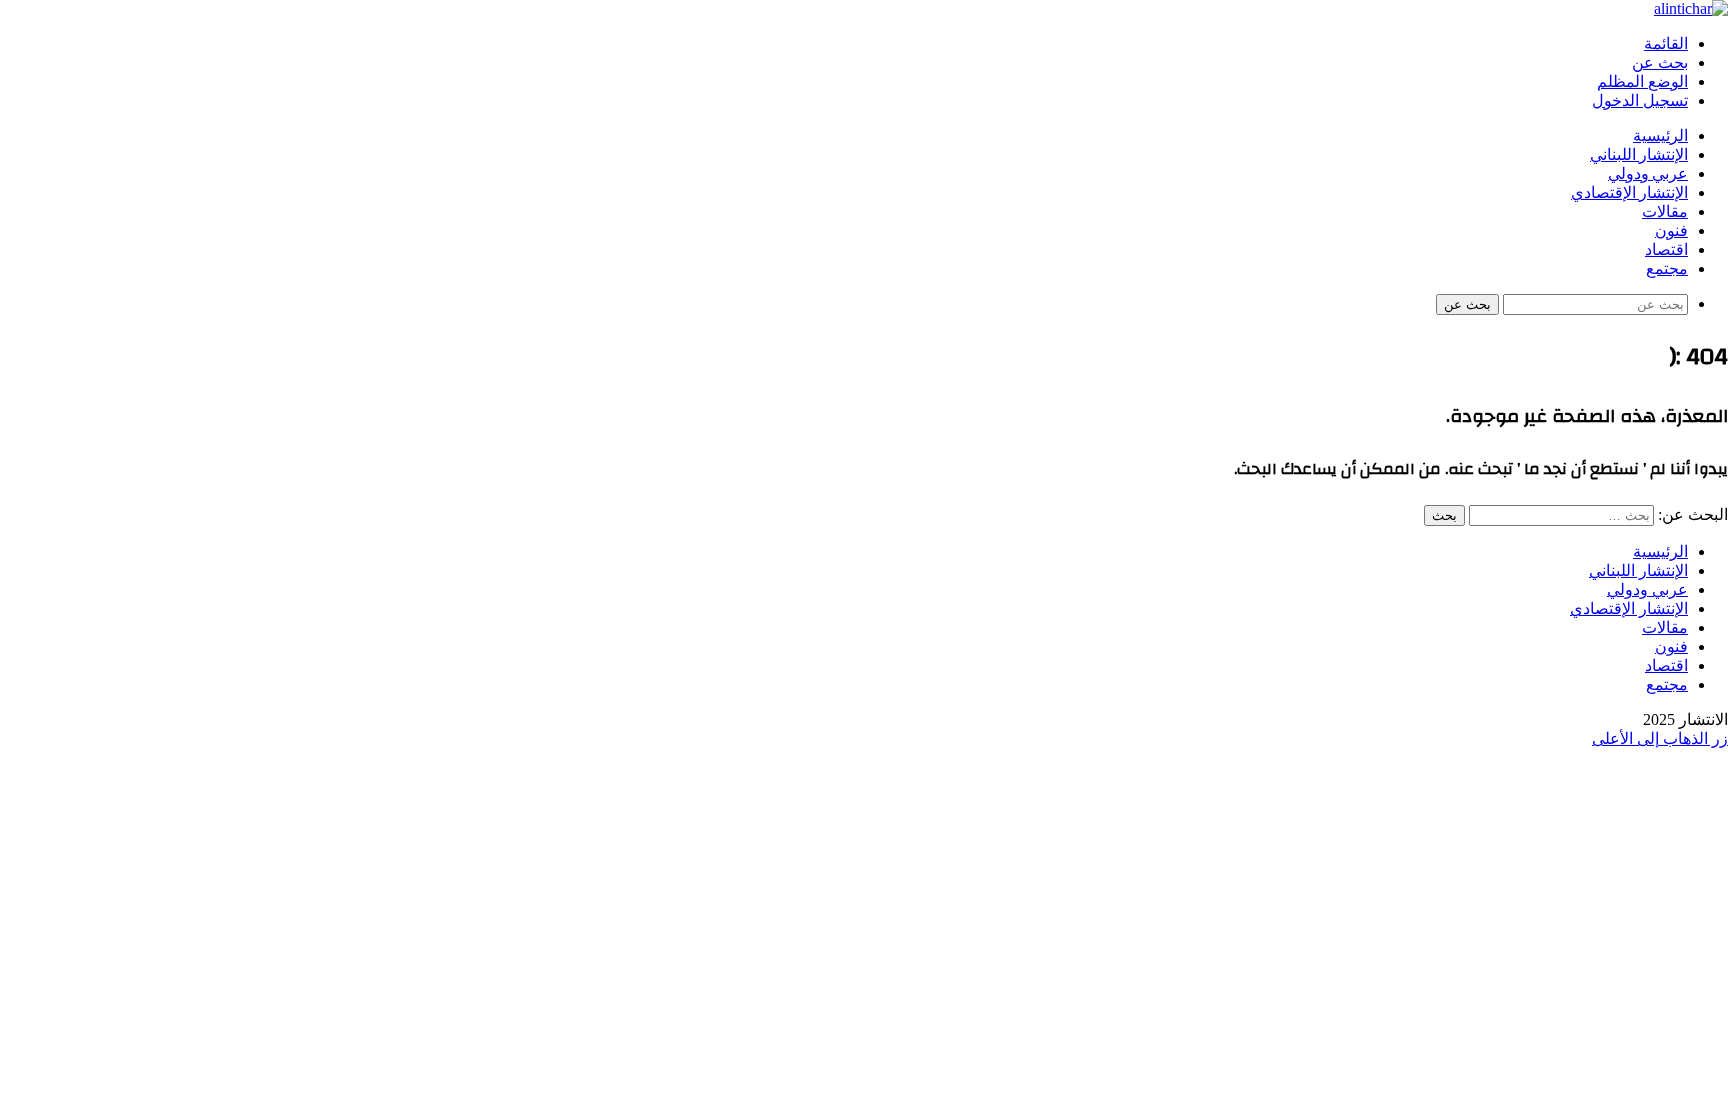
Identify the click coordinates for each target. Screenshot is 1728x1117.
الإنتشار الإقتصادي (1629, 193)
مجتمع (1667, 269)
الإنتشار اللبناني (1639, 155)
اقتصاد (1666, 250)
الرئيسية (1660, 136)
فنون (1671, 231)
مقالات (1665, 212)
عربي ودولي (1648, 174)
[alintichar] (1691, 8)
